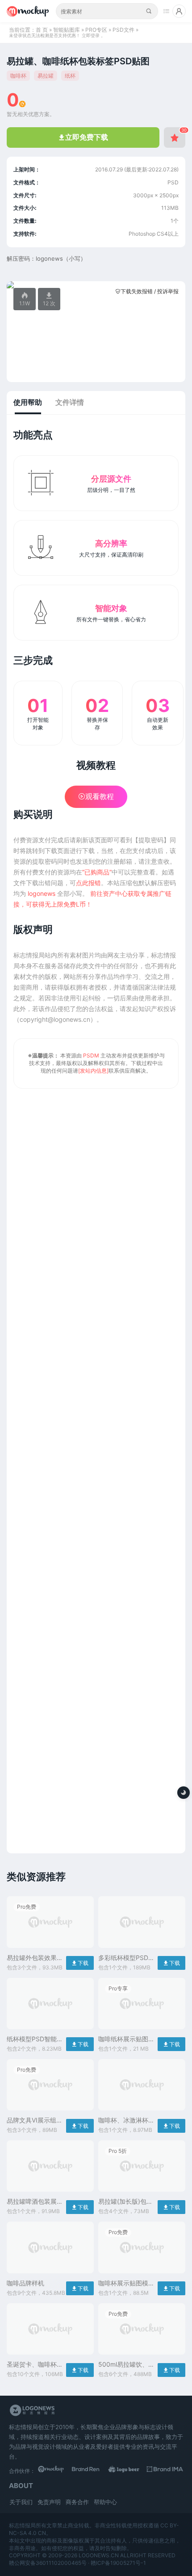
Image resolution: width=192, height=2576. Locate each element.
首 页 (42, 30)
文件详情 (70, 402)
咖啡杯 (18, 76)
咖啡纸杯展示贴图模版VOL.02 (126, 2039)
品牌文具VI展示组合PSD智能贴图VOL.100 (35, 2120)
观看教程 (96, 796)
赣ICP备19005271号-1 (118, 2563)
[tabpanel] (96, 285)
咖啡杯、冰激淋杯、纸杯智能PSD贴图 (126, 2120)
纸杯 (70, 76)
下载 (80, 1963)
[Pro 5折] (142, 2194)
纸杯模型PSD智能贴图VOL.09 (35, 2039)
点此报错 (88, 883)
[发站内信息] (93, 1071)
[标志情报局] (31, 11)
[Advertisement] (96, 1468)
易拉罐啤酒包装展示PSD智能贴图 (35, 2202)
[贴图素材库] (56, 2471)
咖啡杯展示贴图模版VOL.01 (126, 2283)
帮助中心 (105, 2502)
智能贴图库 (67, 30)
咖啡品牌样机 (25, 2283)
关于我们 (21, 2502)
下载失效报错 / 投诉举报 (147, 291)
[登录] (179, 11)
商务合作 (77, 2502)
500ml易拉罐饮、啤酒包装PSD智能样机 (126, 2365)
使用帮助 (28, 402)
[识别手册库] (165, 2471)
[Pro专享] (142, 2032)
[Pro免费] (50, 1950)
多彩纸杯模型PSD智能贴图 (126, 1958)
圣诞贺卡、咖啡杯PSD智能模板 (32, 2365)
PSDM (91, 1055)
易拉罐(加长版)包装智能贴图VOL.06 (125, 2202)
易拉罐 (46, 76)
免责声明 (49, 2502)
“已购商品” (97, 872)
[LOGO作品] (129, 2471)
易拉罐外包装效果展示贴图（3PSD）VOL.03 (35, 1958)
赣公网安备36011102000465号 (48, 2563)
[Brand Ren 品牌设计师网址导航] (92, 2471)
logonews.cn (99, 2555)
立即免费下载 (83, 137)
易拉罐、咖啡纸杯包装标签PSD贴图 (78, 61)
